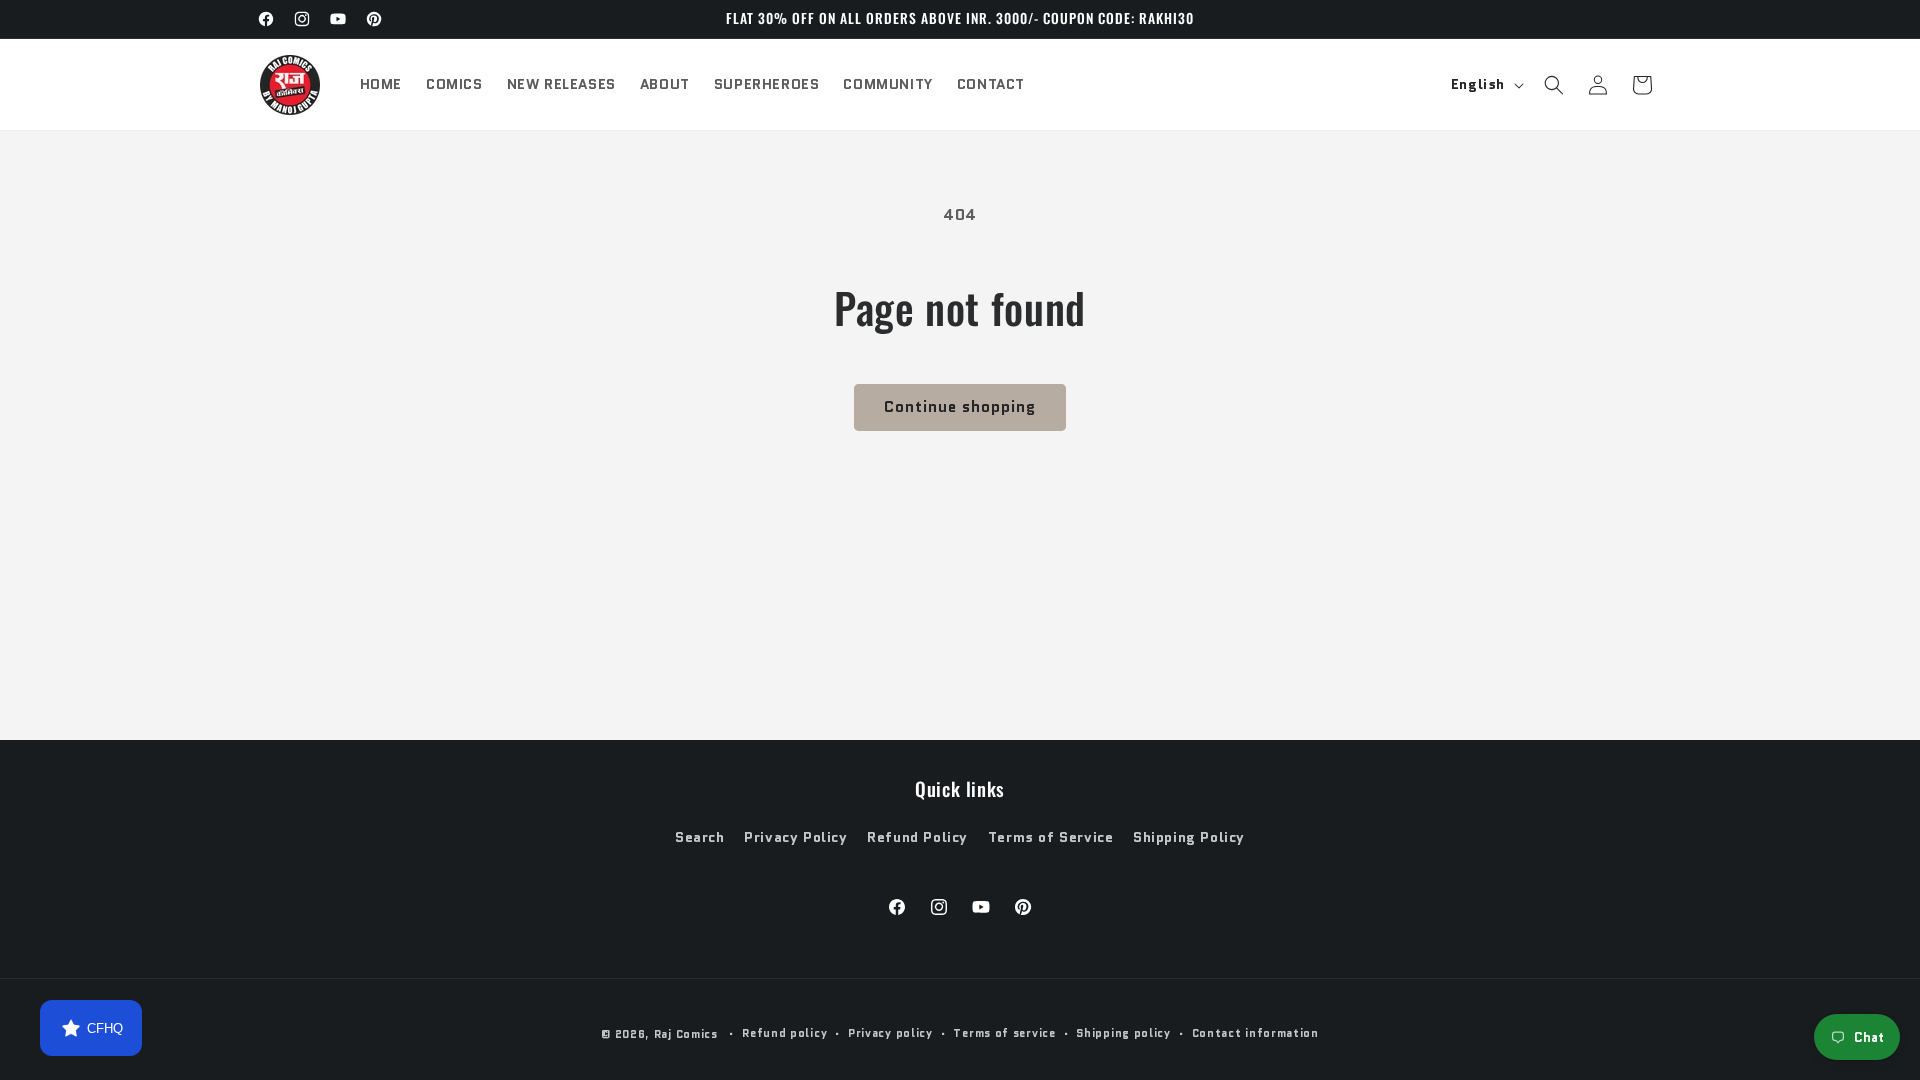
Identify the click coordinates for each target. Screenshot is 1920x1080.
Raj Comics (686, 1034)
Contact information (1255, 1033)
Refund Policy (917, 837)
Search (700, 837)
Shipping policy (1123, 1033)
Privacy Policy (795, 837)
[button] (1554, 85)
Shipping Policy (1189, 837)
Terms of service (1004, 1033)
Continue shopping (960, 407)
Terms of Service (1051, 837)
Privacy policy (890, 1033)
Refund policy (784, 1033)
